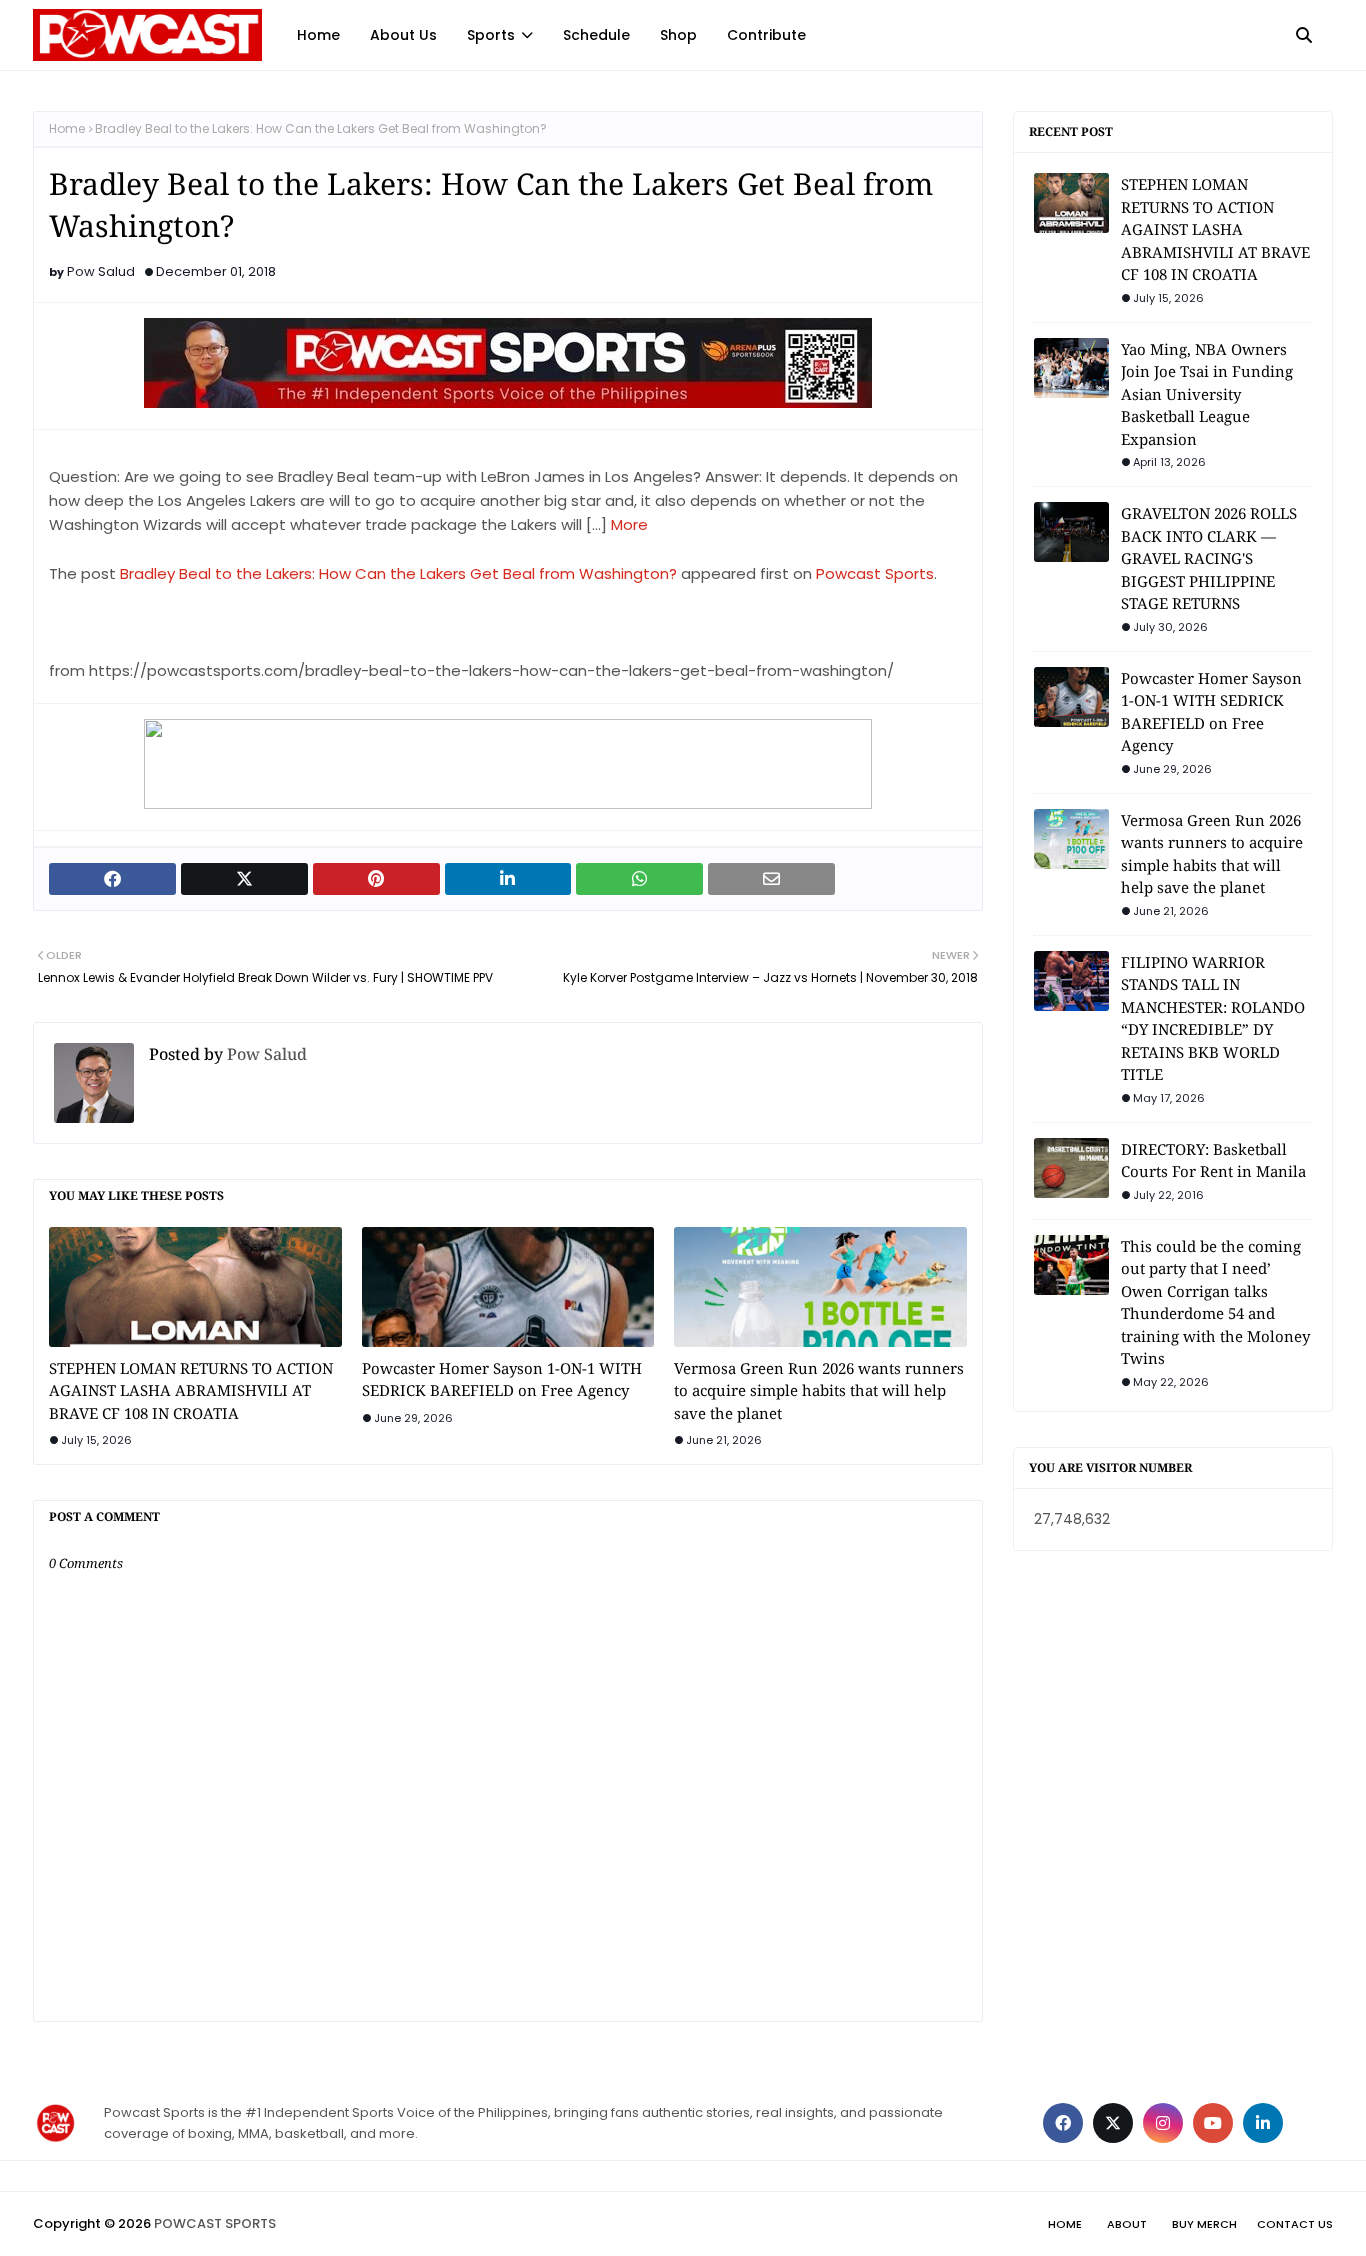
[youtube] (1213, 2123)
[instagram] (1163, 2123)
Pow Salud (101, 271)
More (629, 524)
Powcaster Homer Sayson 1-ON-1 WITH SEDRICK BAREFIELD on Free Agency (502, 1379)
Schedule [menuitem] (596, 35)
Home (67, 128)
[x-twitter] (1113, 2123)
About (1127, 2224)
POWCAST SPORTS (215, 2223)
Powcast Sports (875, 573)
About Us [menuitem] (403, 35)
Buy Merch (1204, 2224)
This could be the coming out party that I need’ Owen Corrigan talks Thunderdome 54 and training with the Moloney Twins (1215, 1302)
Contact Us (1295, 2224)
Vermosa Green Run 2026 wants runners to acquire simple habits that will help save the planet (819, 1390)
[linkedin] (1263, 2123)
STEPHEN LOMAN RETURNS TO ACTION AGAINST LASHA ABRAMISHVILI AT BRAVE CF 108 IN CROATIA (191, 1390)
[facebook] (1063, 2123)
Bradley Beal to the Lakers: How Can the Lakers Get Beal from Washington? (398, 573)
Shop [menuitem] (678, 35)
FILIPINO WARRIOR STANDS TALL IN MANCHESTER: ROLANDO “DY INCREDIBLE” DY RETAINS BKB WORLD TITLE (1213, 1018)
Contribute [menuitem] (766, 35)
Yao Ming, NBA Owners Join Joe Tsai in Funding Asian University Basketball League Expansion (1207, 394)
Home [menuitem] (318, 35)
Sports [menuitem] (491, 35)
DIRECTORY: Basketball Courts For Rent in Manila (1213, 1160)
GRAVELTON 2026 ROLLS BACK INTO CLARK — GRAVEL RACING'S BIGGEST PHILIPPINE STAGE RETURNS (1209, 558)
